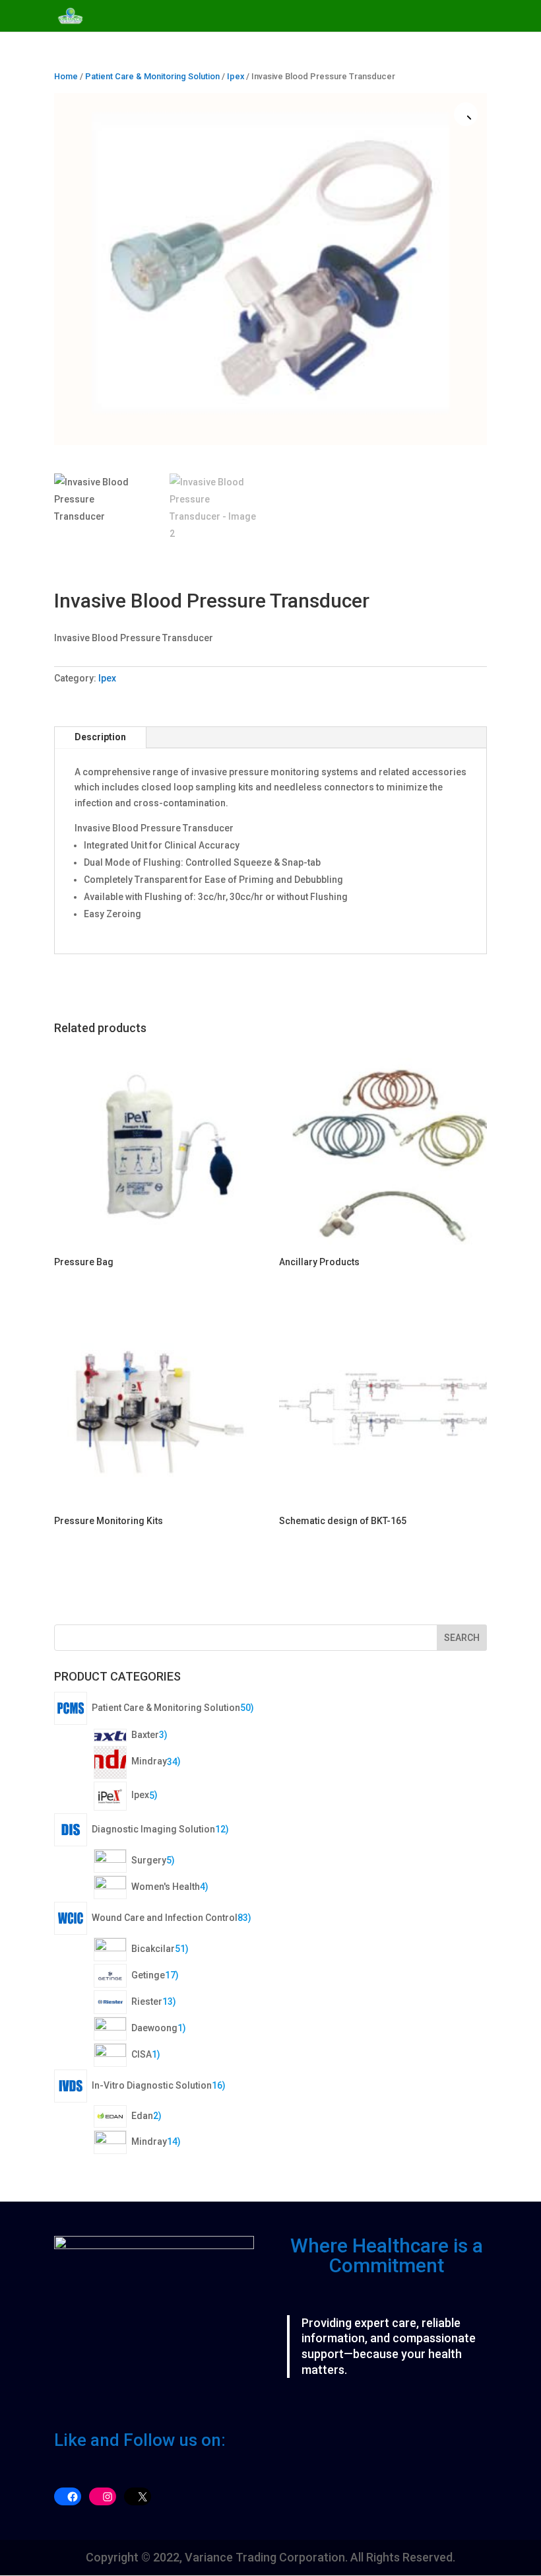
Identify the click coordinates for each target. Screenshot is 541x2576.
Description (100, 737)
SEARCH (462, 1638)
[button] (466, 114)
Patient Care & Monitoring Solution (152, 76)
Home (66, 76)
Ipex (236, 76)
